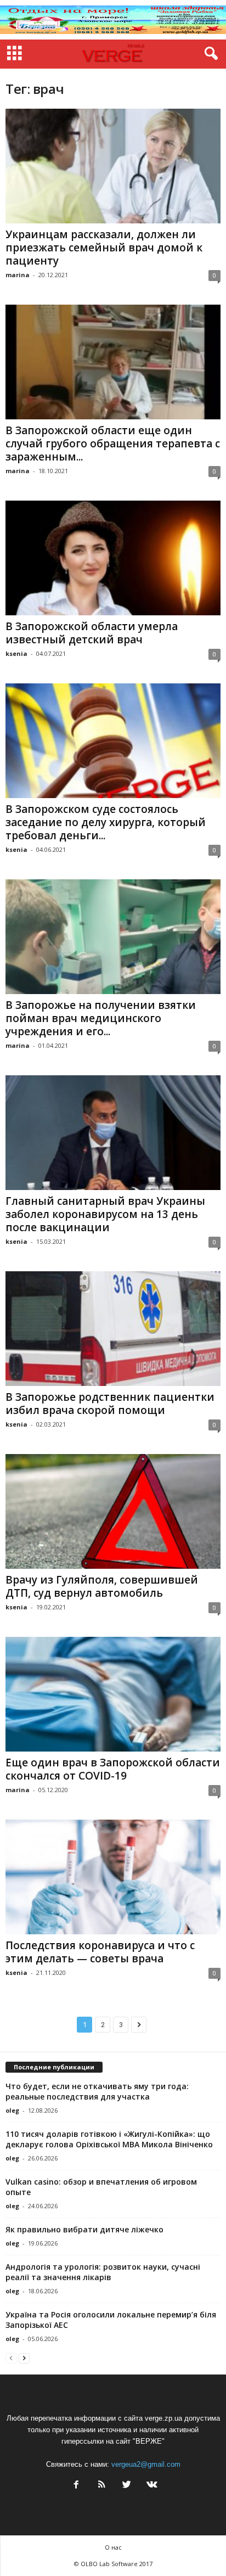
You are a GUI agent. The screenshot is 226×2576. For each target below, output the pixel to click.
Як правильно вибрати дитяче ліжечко (84, 2229)
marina (18, 275)
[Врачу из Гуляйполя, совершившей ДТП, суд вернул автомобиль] (113, 1511)
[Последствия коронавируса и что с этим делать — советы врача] (113, 1877)
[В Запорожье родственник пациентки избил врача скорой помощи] (113, 1329)
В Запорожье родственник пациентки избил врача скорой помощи (110, 1404)
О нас (113, 2547)
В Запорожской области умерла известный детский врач (92, 633)
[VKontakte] (151, 2486)
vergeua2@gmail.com (146, 2464)
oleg (12, 2110)
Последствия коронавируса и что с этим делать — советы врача (100, 1952)
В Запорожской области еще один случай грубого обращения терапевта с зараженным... (113, 444)
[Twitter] (127, 2486)
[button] (209, 54)
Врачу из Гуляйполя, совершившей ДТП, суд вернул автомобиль (102, 1586)
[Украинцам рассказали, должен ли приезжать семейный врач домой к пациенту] (113, 166)
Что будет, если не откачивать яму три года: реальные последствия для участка (97, 2091)
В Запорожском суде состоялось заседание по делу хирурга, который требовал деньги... (106, 822)
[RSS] (101, 2486)
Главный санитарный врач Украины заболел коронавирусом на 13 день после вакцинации (105, 1214)
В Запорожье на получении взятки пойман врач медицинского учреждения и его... (101, 1018)
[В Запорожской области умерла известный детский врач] (113, 558)
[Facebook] (76, 2486)
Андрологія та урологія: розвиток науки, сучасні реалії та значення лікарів (103, 2272)
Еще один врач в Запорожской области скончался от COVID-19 (113, 1769)
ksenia (16, 653)
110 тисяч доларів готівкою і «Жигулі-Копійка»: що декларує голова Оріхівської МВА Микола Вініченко (109, 2139)
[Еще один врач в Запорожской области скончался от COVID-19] (113, 1694)
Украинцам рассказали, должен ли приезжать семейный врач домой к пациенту (104, 248)
